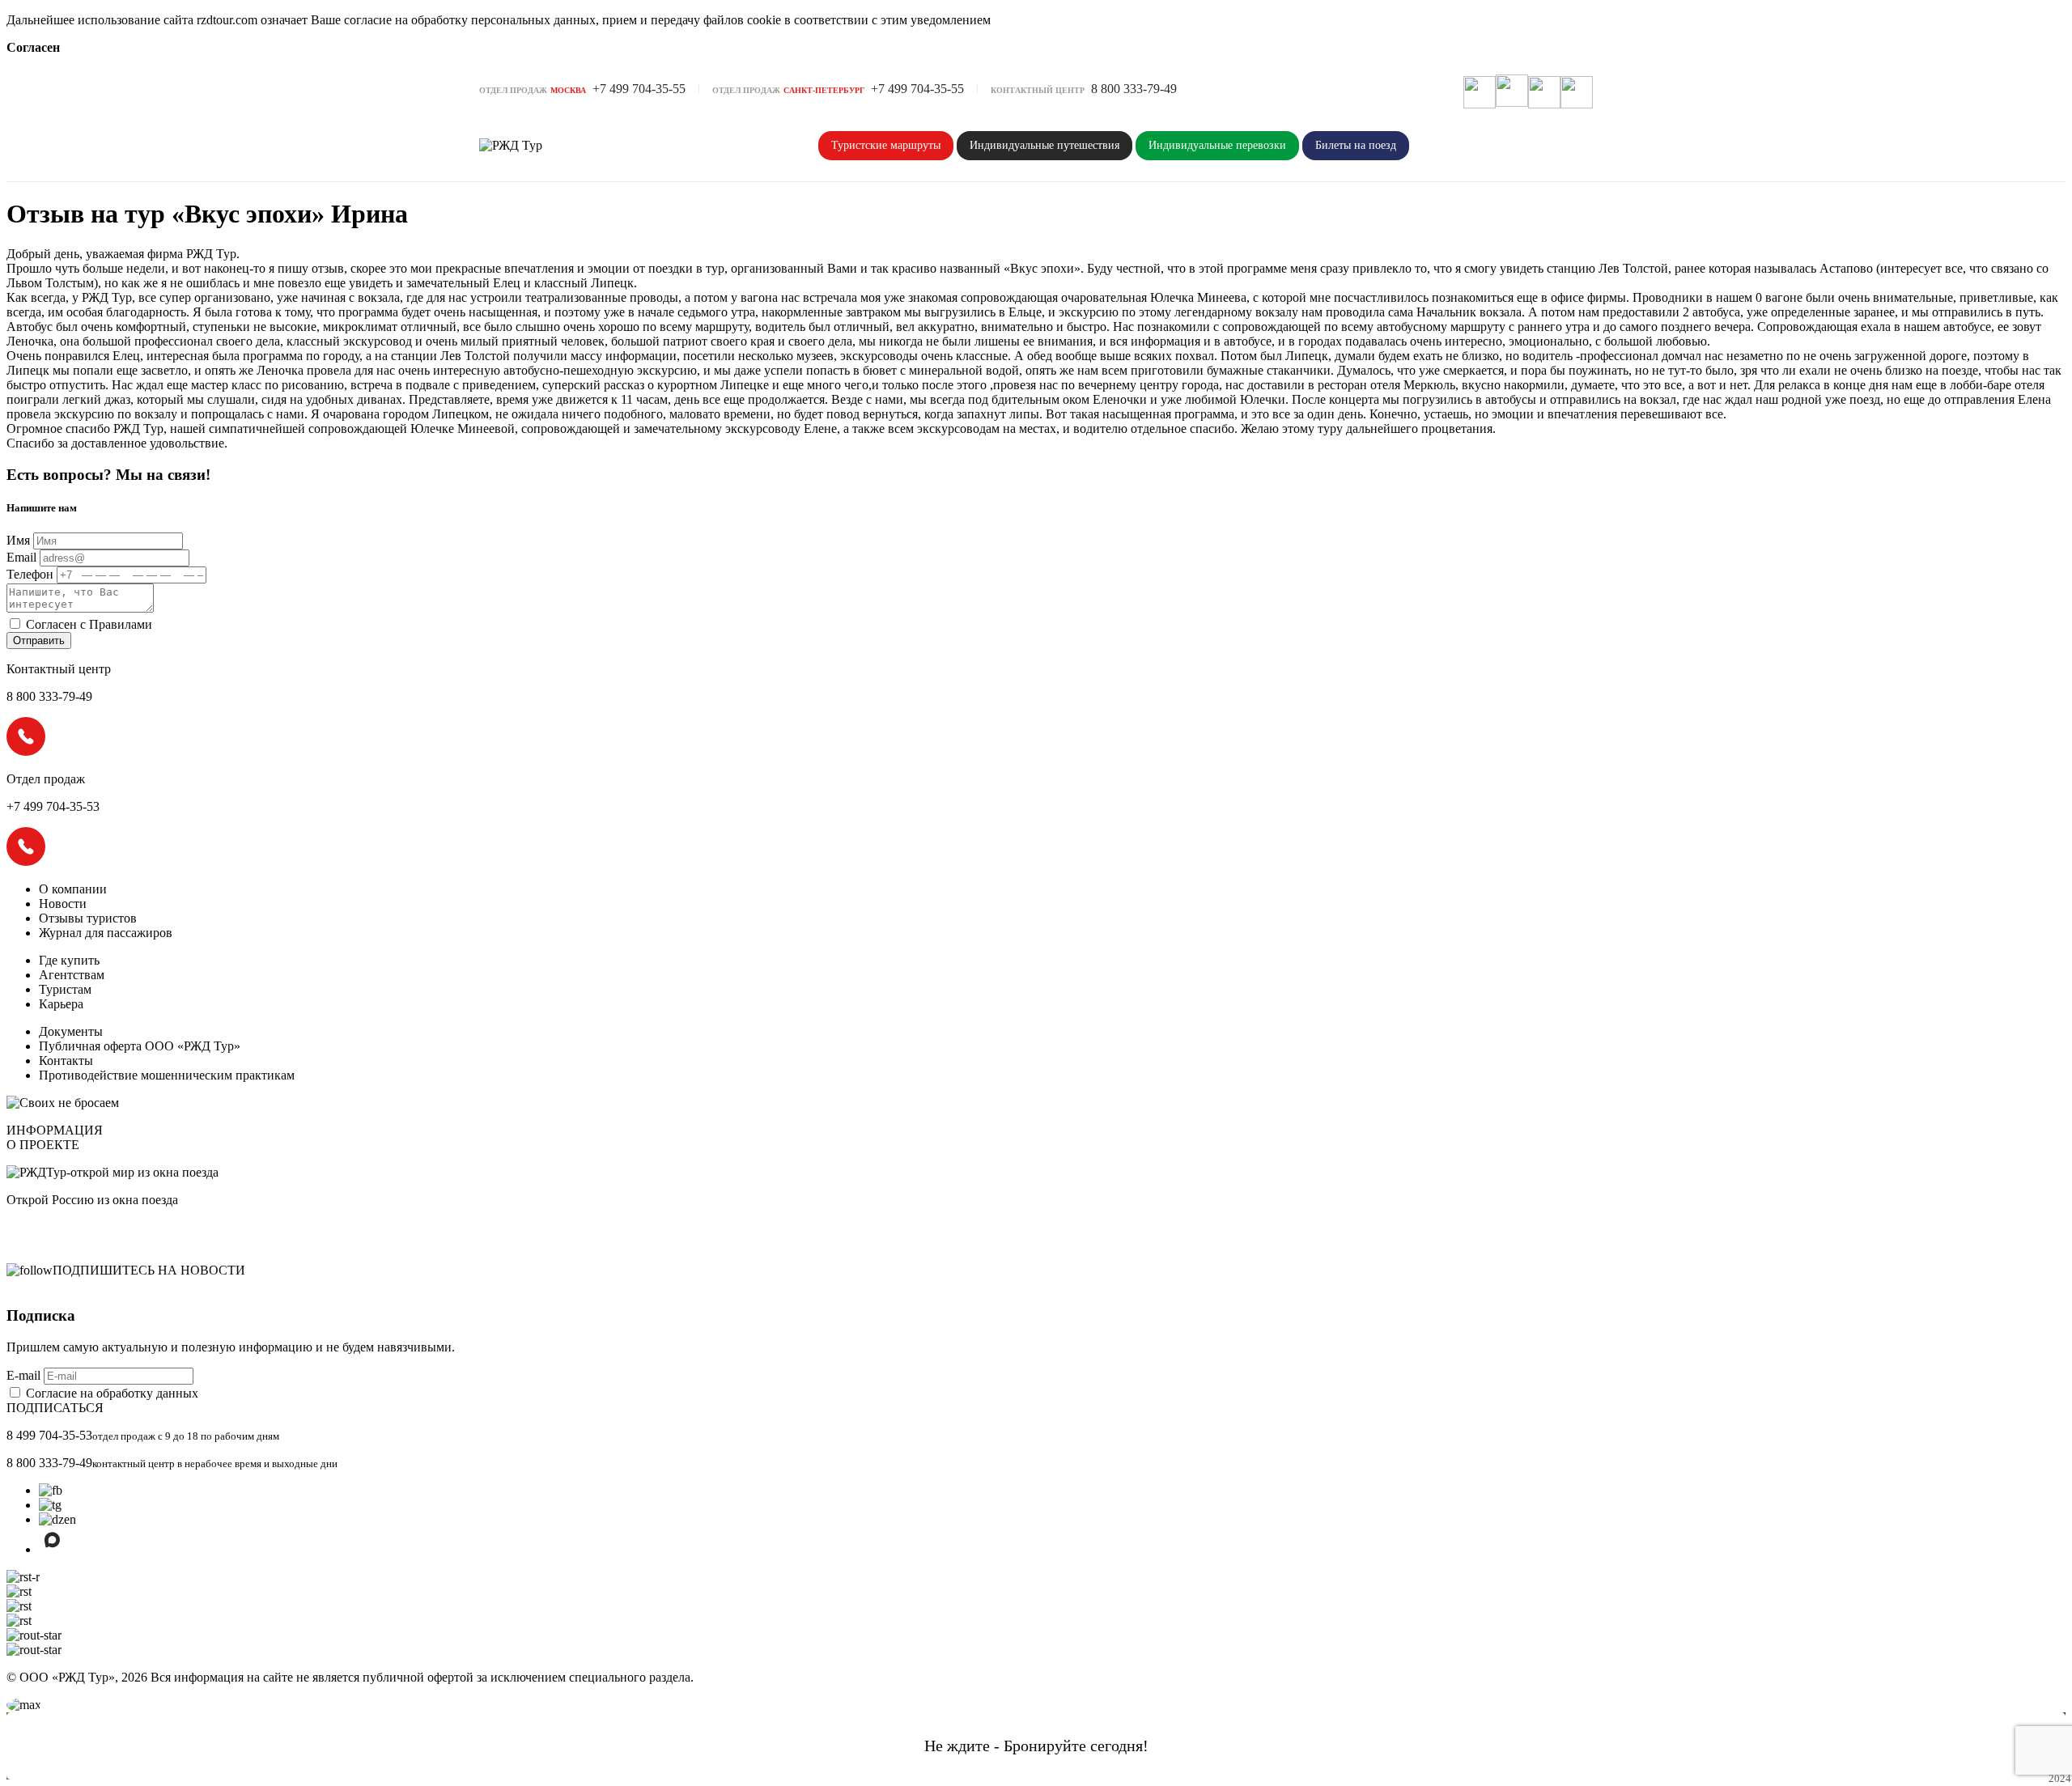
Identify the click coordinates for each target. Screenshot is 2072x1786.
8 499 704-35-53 (49, 1435)
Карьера (61, 1004)
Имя (18, 540)
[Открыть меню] (1577, 92)
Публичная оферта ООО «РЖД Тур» (140, 1046)
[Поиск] (1480, 92)
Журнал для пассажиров (106, 933)
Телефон (30, 574)
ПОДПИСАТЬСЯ (55, 1408)
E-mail (25, 1375)
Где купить (69, 960)
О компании (73, 889)
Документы (71, 1031)
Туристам (65, 989)
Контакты (66, 1061)
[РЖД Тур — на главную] (544, 146)
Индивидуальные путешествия (1044, 145)
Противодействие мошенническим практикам (167, 1075)
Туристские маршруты (886, 145)
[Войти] (1544, 92)
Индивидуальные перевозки (1217, 145)
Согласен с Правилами (89, 624)
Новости (63, 904)
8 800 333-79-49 (49, 1463)
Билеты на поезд (1356, 145)
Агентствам (72, 975)
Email (21, 557)
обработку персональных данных (503, 20)
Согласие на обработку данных (112, 1393)
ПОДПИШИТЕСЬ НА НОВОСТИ (149, 1270)
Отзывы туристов (88, 918)
